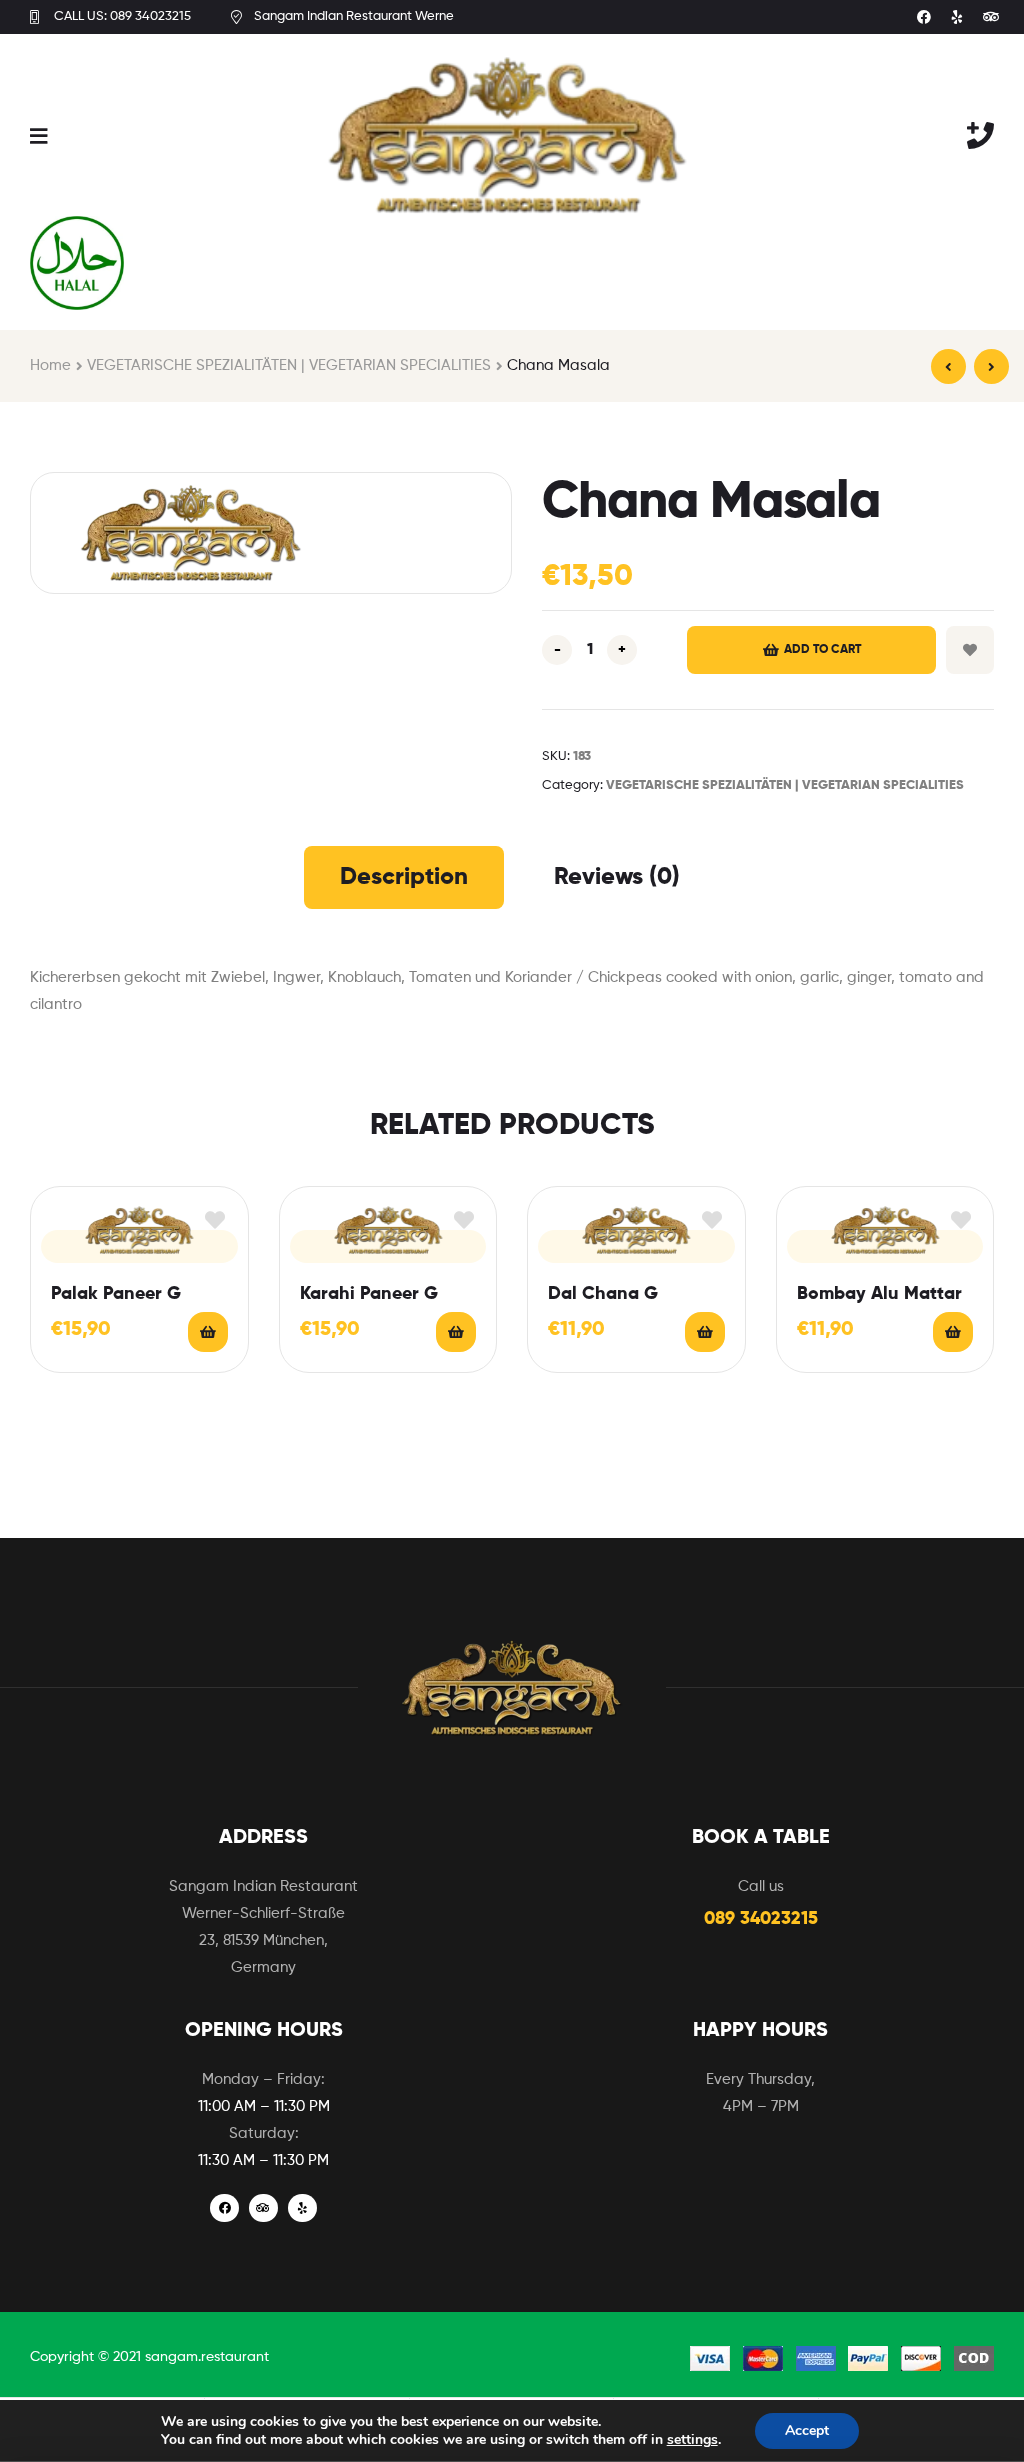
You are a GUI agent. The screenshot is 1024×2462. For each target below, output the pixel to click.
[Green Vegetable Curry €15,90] (991, 366)
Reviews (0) (617, 877)
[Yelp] (958, 17)
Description (404, 877)
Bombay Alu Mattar (879, 1294)
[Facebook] (924, 17)
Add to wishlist (970, 650)
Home (50, 365)
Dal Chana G (603, 1294)
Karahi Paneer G (369, 1294)
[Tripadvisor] (991, 17)
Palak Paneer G (116, 1294)
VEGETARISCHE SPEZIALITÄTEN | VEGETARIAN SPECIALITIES (289, 365)
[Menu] (38, 134)
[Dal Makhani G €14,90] (948, 366)
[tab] (404, 877)
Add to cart (822, 650)
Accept (807, 2430)
